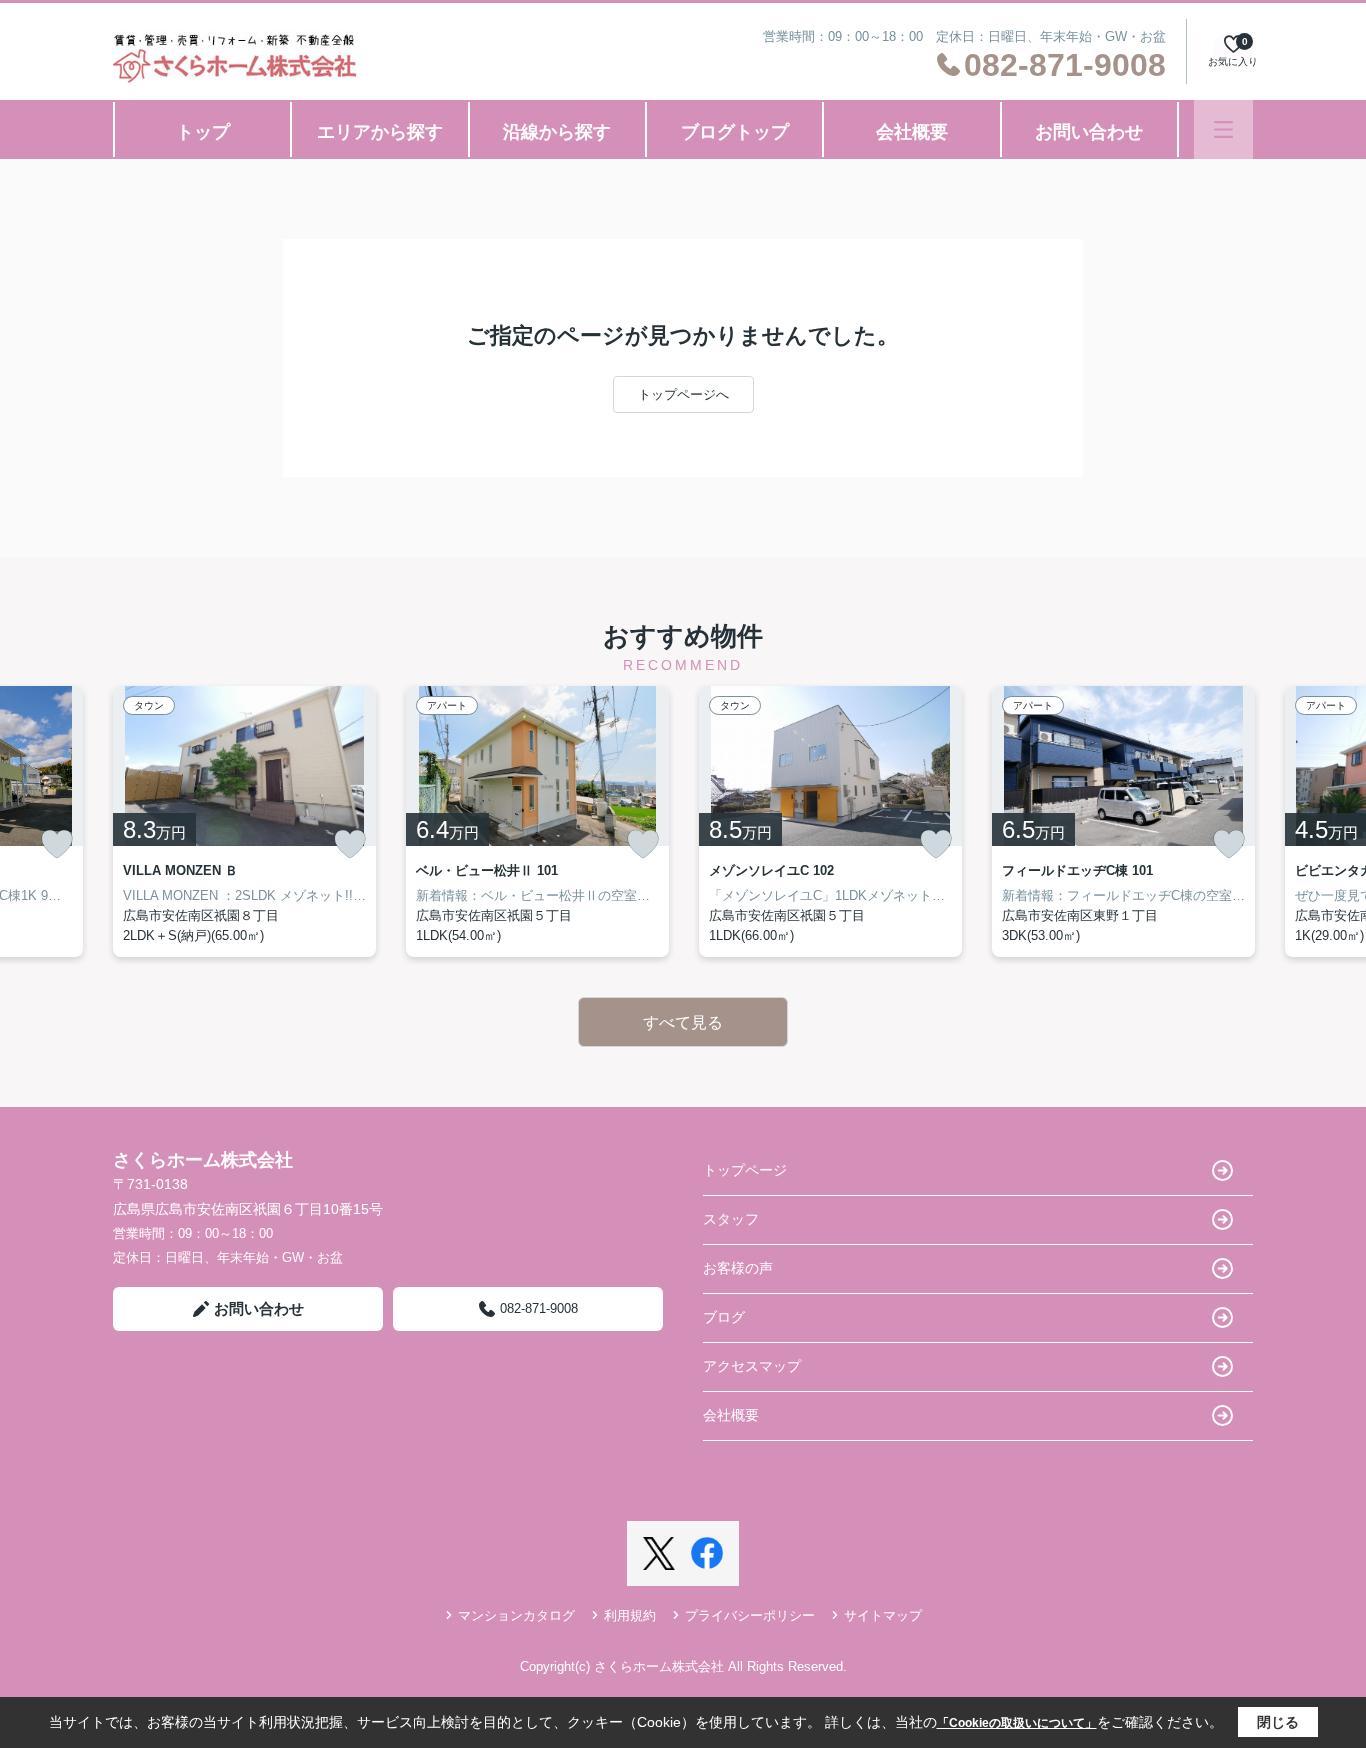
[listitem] (244, 821)
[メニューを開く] (1223, 129)
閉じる (1278, 1722)
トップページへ (683, 394)
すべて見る (683, 1022)
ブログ (724, 1317)
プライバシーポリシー (750, 1615)
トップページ (745, 1170)
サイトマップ (883, 1615)
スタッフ (731, 1219)
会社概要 (912, 132)
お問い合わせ (1089, 132)
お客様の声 (738, 1268)
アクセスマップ (752, 1366)
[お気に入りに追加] (57, 844)
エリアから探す (380, 132)
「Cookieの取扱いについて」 (1017, 1723)
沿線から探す (557, 132)
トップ (203, 132)
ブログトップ (735, 132)
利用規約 (630, 1615)
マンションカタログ (516, 1615)
